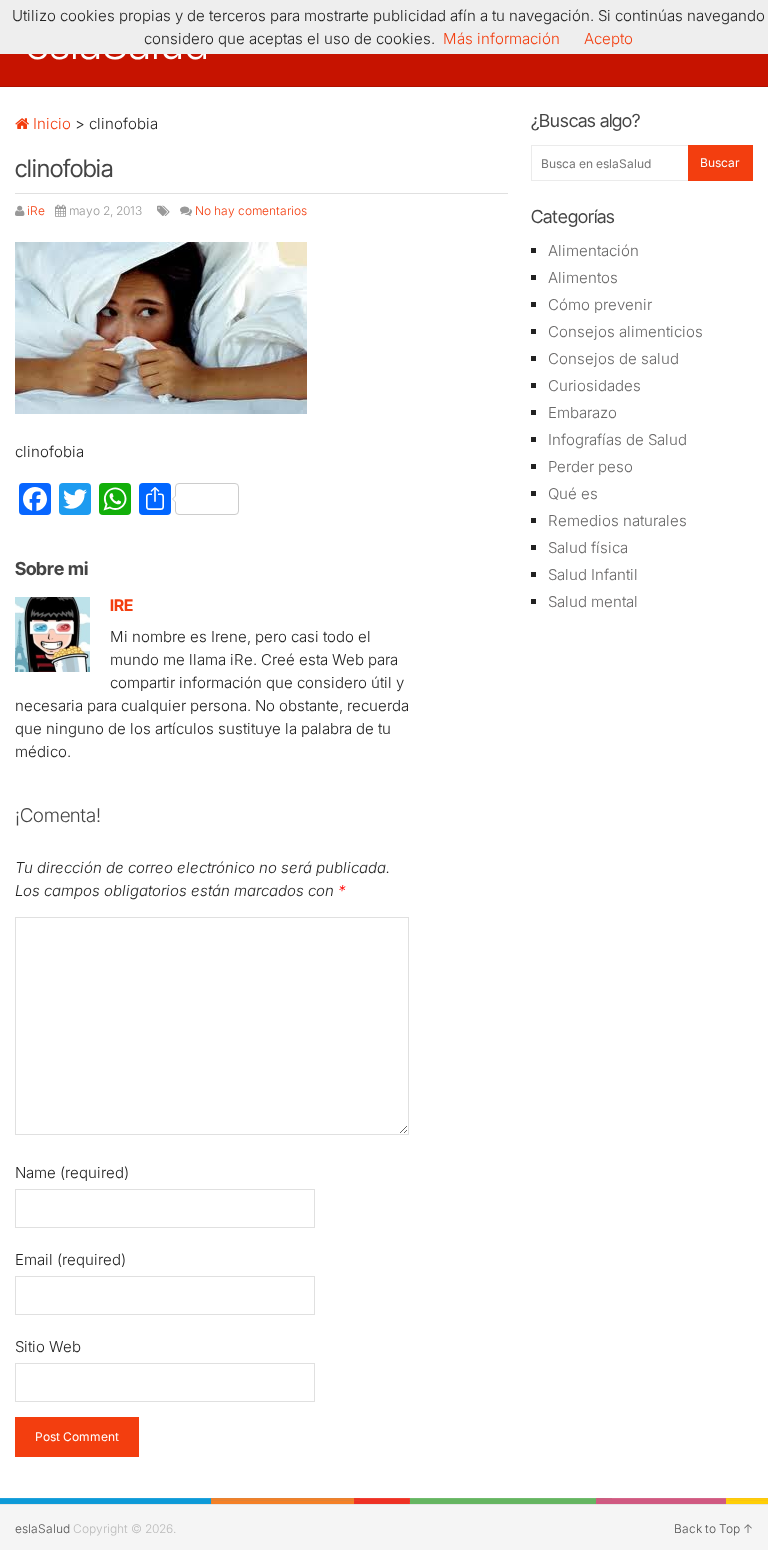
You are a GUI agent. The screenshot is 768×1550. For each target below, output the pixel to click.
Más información (501, 38)
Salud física (588, 547)
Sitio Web (48, 1346)
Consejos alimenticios (625, 331)
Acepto (608, 38)
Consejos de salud (613, 358)
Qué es (573, 493)
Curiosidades (594, 385)
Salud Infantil (593, 574)
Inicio (50, 123)
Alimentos (583, 277)
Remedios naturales (617, 520)
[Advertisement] (641, 746)
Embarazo (582, 412)
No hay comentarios (251, 210)
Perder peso (590, 466)
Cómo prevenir (600, 304)
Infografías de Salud (617, 439)
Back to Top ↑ (713, 1528)
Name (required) (72, 1172)
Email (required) (70, 1259)
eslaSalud (42, 1528)
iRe (36, 210)
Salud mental (593, 601)
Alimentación (593, 250)
